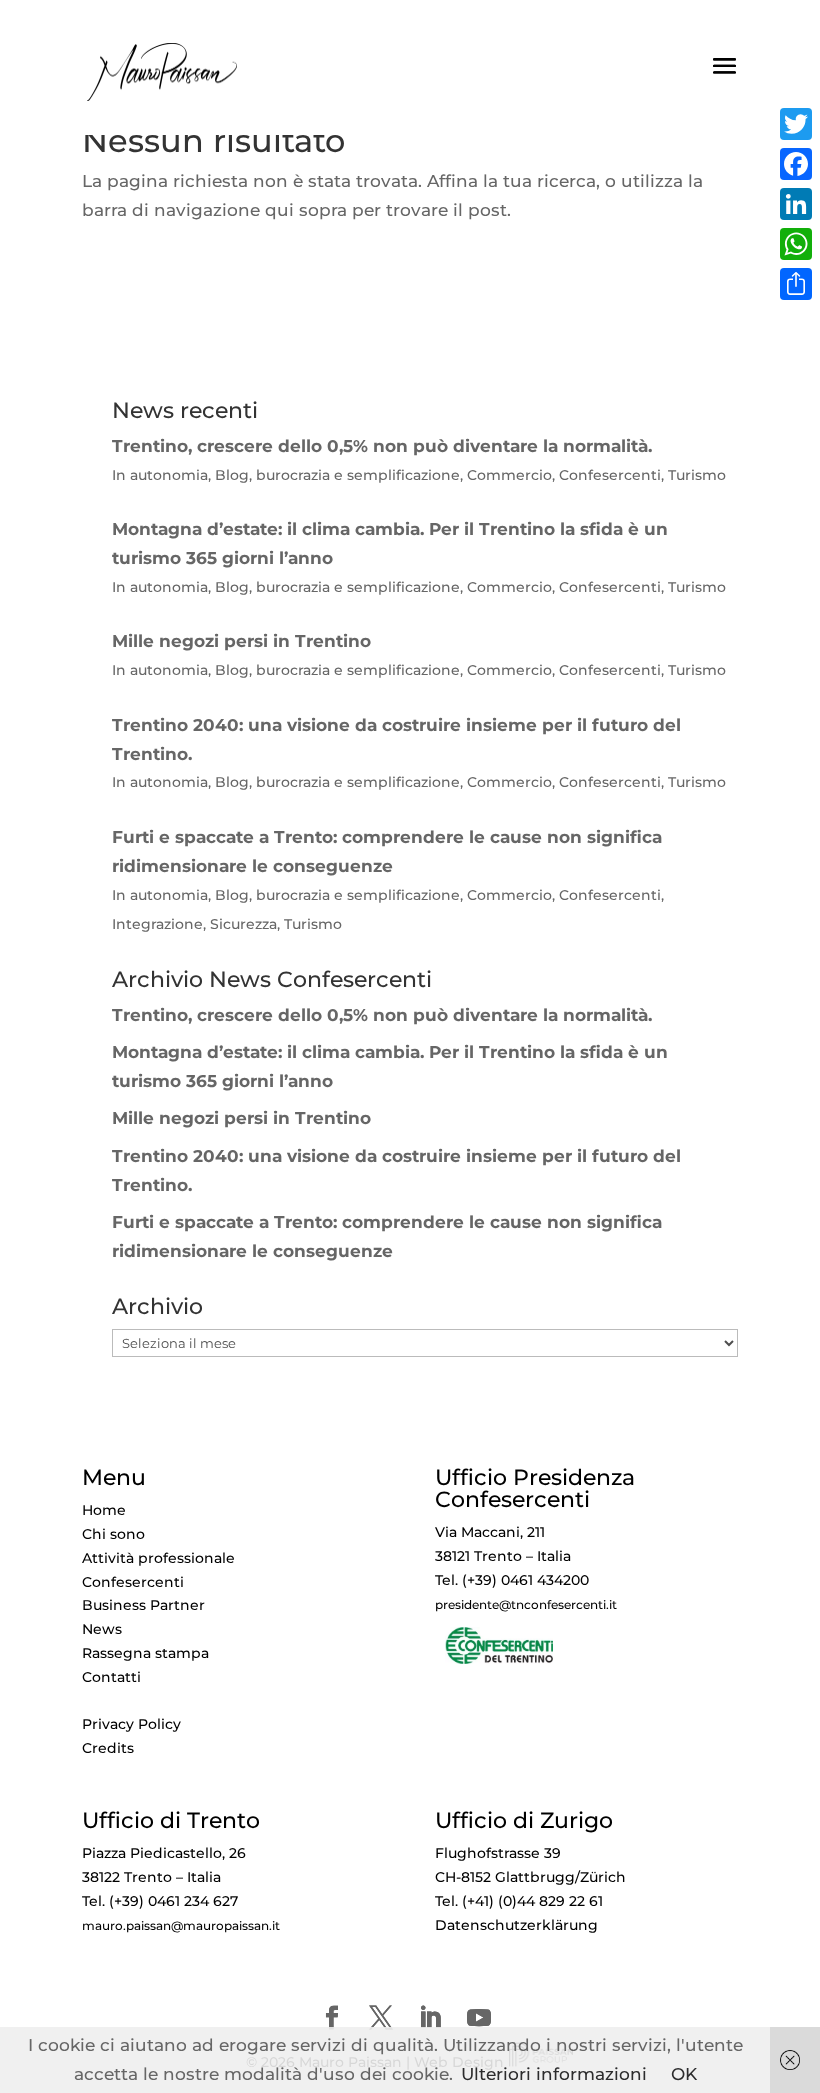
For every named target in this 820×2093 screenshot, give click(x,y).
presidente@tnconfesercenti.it (526, 1605)
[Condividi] (796, 284)
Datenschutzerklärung (516, 1925)
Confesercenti (133, 1582)
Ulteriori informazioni (554, 2074)
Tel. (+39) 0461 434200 (512, 1580)
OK (684, 2074)
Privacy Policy (131, 1724)
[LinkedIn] (796, 204)
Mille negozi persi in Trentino (241, 1118)
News (102, 1629)
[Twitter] (796, 124)
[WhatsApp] (796, 244)
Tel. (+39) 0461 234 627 (160, 1901)
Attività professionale (158, 1558)
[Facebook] (796, 164)
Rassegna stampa (145, 1653)
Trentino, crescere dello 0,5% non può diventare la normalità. (382, 1015)
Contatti (111, 1677)
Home (104, 1510)
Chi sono (113, 1534)
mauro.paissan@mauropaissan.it (181, 1926)
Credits (108, 1748)
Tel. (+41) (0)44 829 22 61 (519, 1901)
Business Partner (143, 1605)
